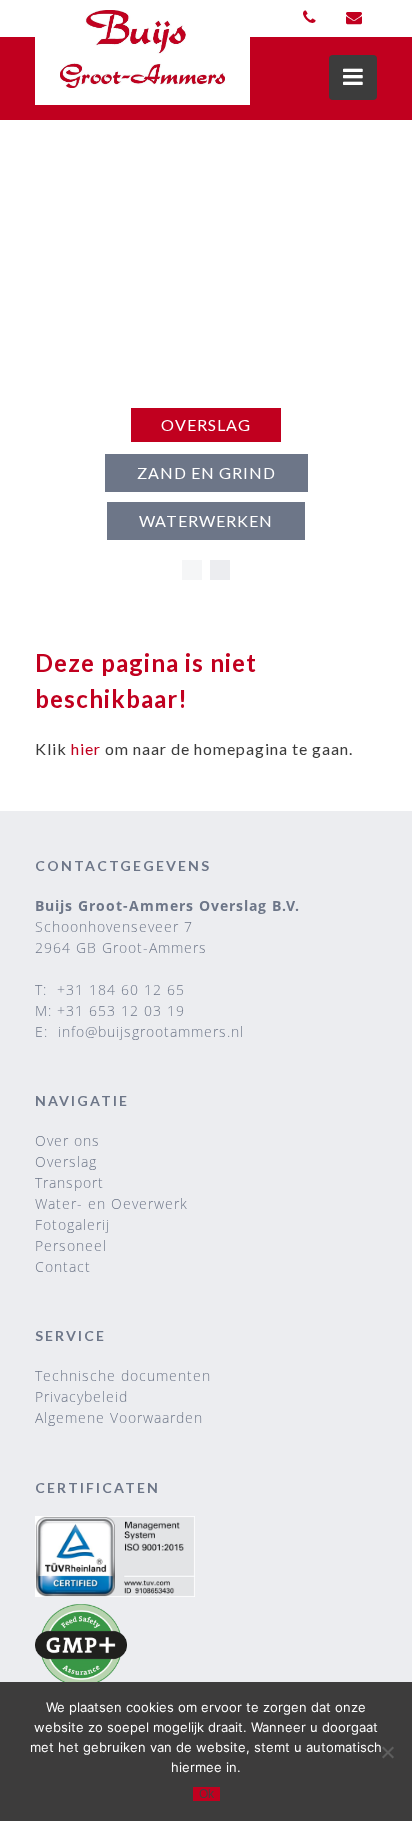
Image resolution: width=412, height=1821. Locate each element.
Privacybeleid (81, 1396)
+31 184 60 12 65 (121, 989)
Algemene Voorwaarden (119, 1417)
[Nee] (387, 1752)
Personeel (71, 1245)
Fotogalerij (72, 1224)
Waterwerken (206, 520)
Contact (63, 1266)
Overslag (206, 424)
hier (86, 748)
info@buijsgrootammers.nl (151, 1031)
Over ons (67, 1140)
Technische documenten (123, 1375)
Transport (69, 1182)
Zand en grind (206, 472)
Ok (206, 1794)
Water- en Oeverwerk (111, 1203)
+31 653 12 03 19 (121, 1010)
